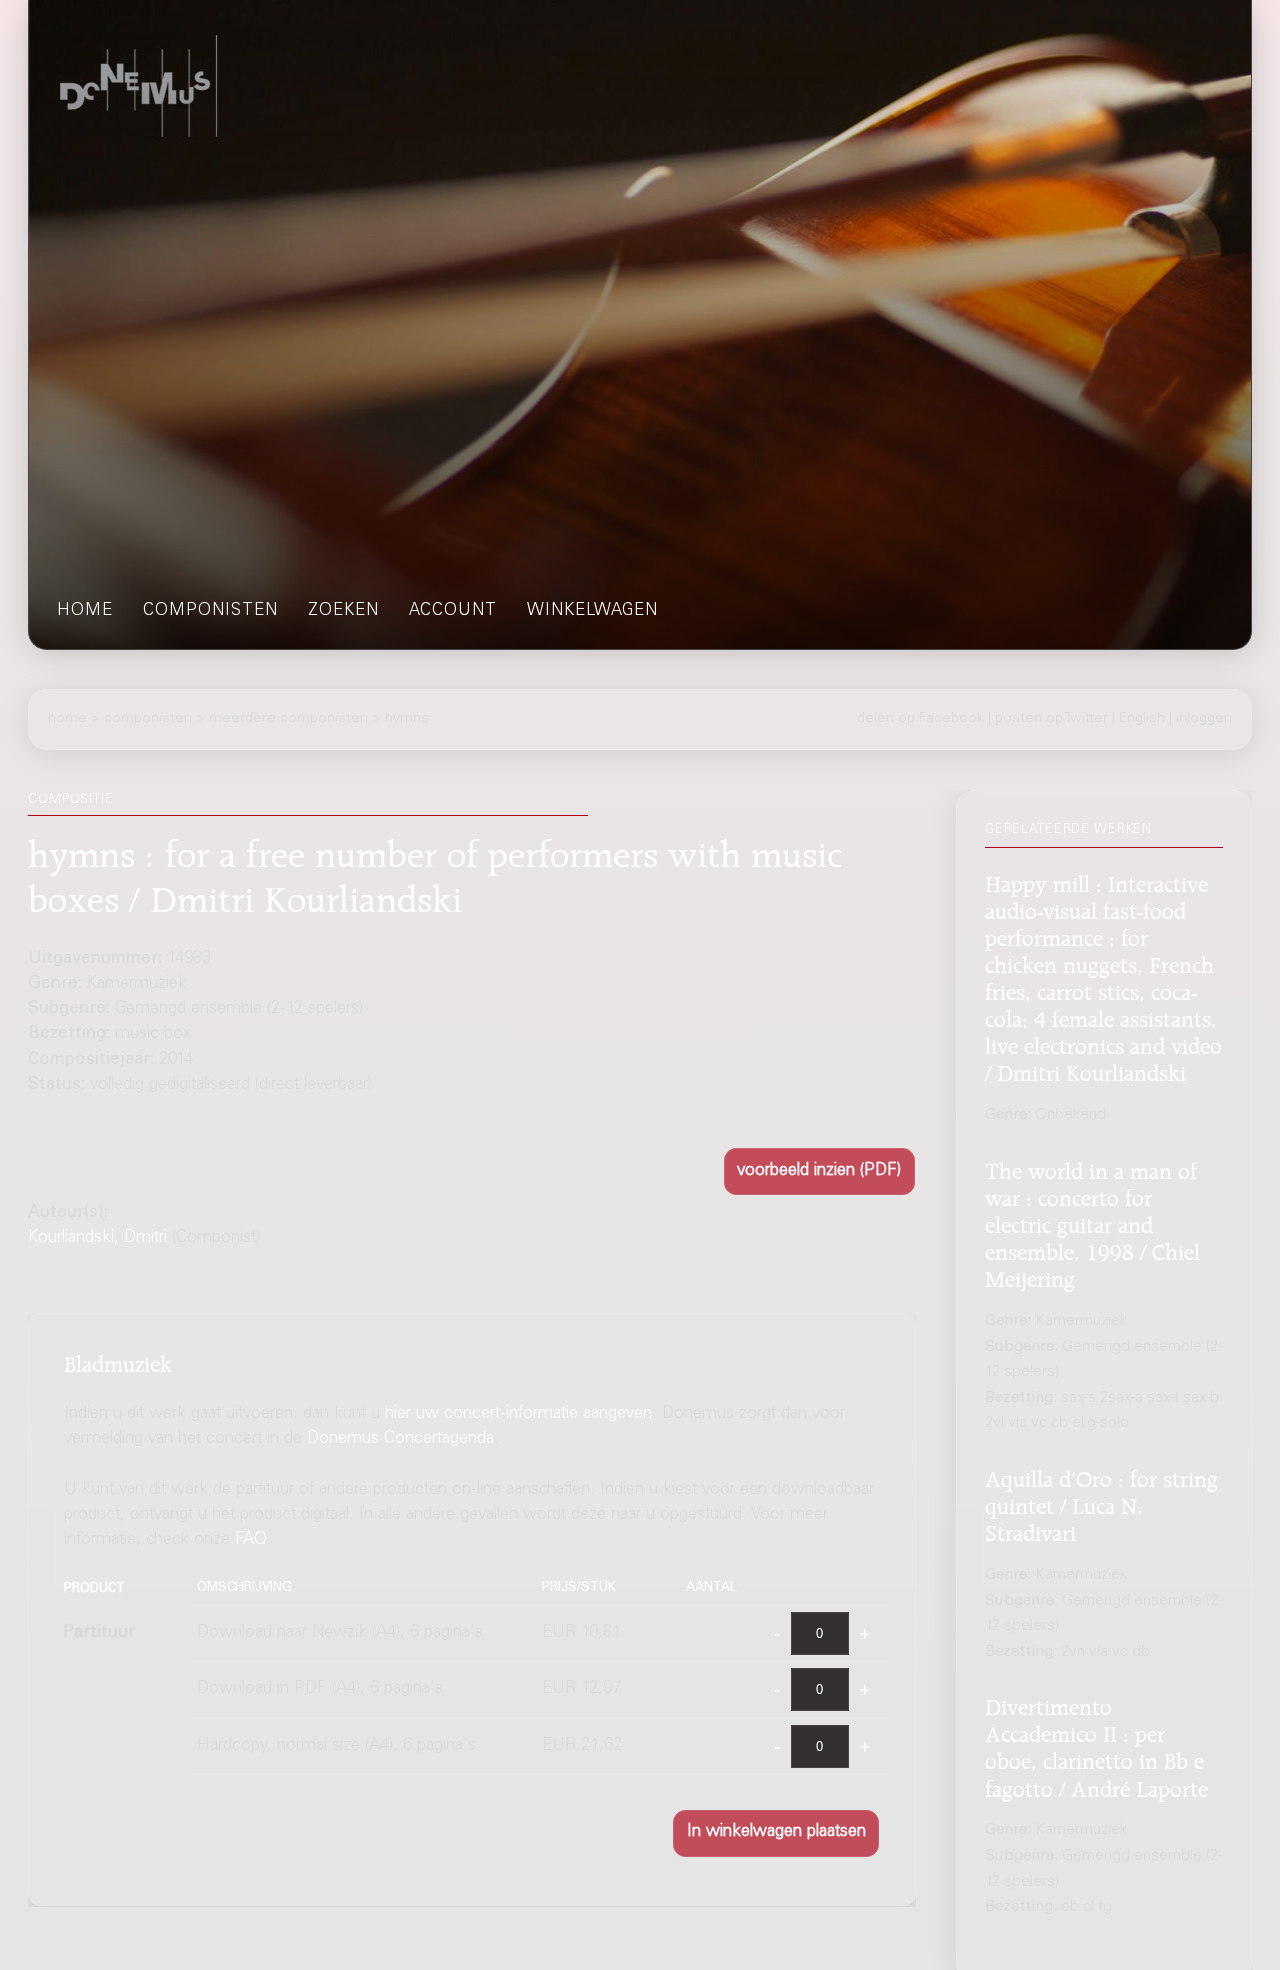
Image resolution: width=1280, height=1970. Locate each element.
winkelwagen (592, 611)
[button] (819, 1171)
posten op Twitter (1051, 719)
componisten (210, 611)
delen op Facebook (920, 719)
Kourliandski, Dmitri (97, 1238)
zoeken (343, 611)
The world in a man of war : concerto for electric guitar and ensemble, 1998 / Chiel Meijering (1092, 1221)
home (85, 611)
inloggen (1204, 719)
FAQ (251, 1541)
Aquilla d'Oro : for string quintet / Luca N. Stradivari (1101, 1502)
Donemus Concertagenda (400, 1439)
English (1142, 719)
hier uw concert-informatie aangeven (518, 1414)
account (453, 611)
